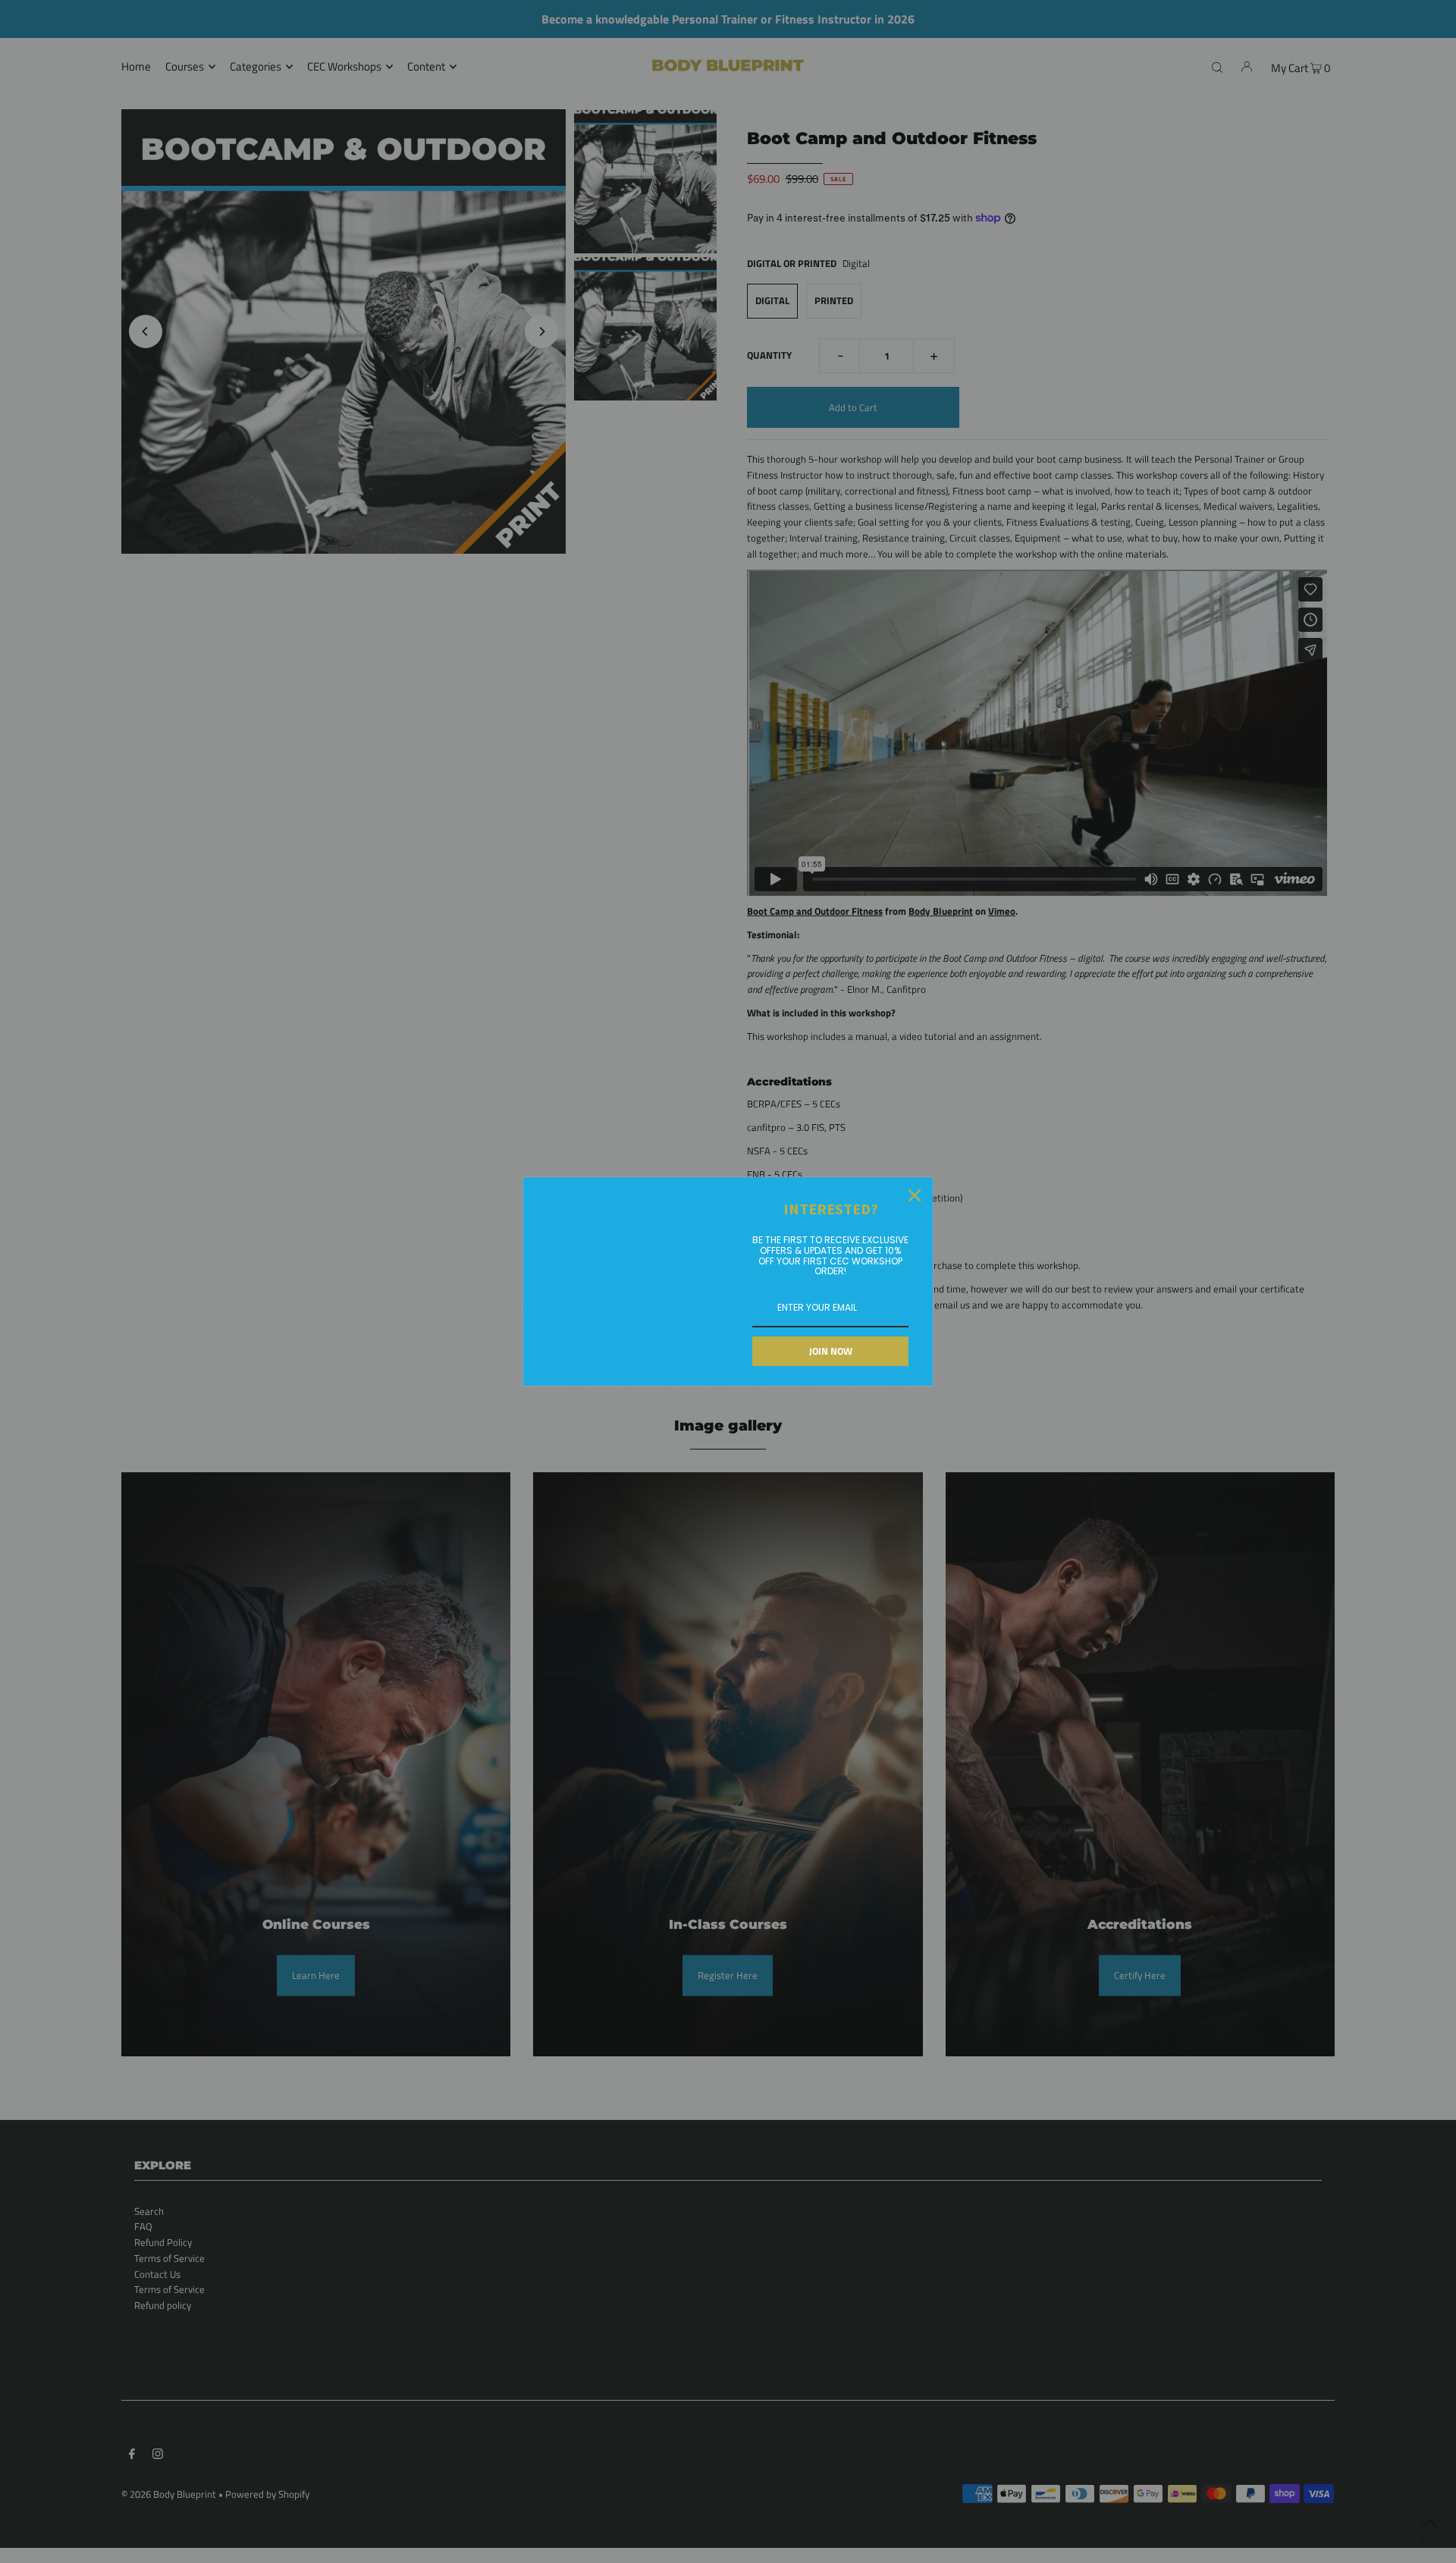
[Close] (915, 1195)
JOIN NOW (831, 1351)
